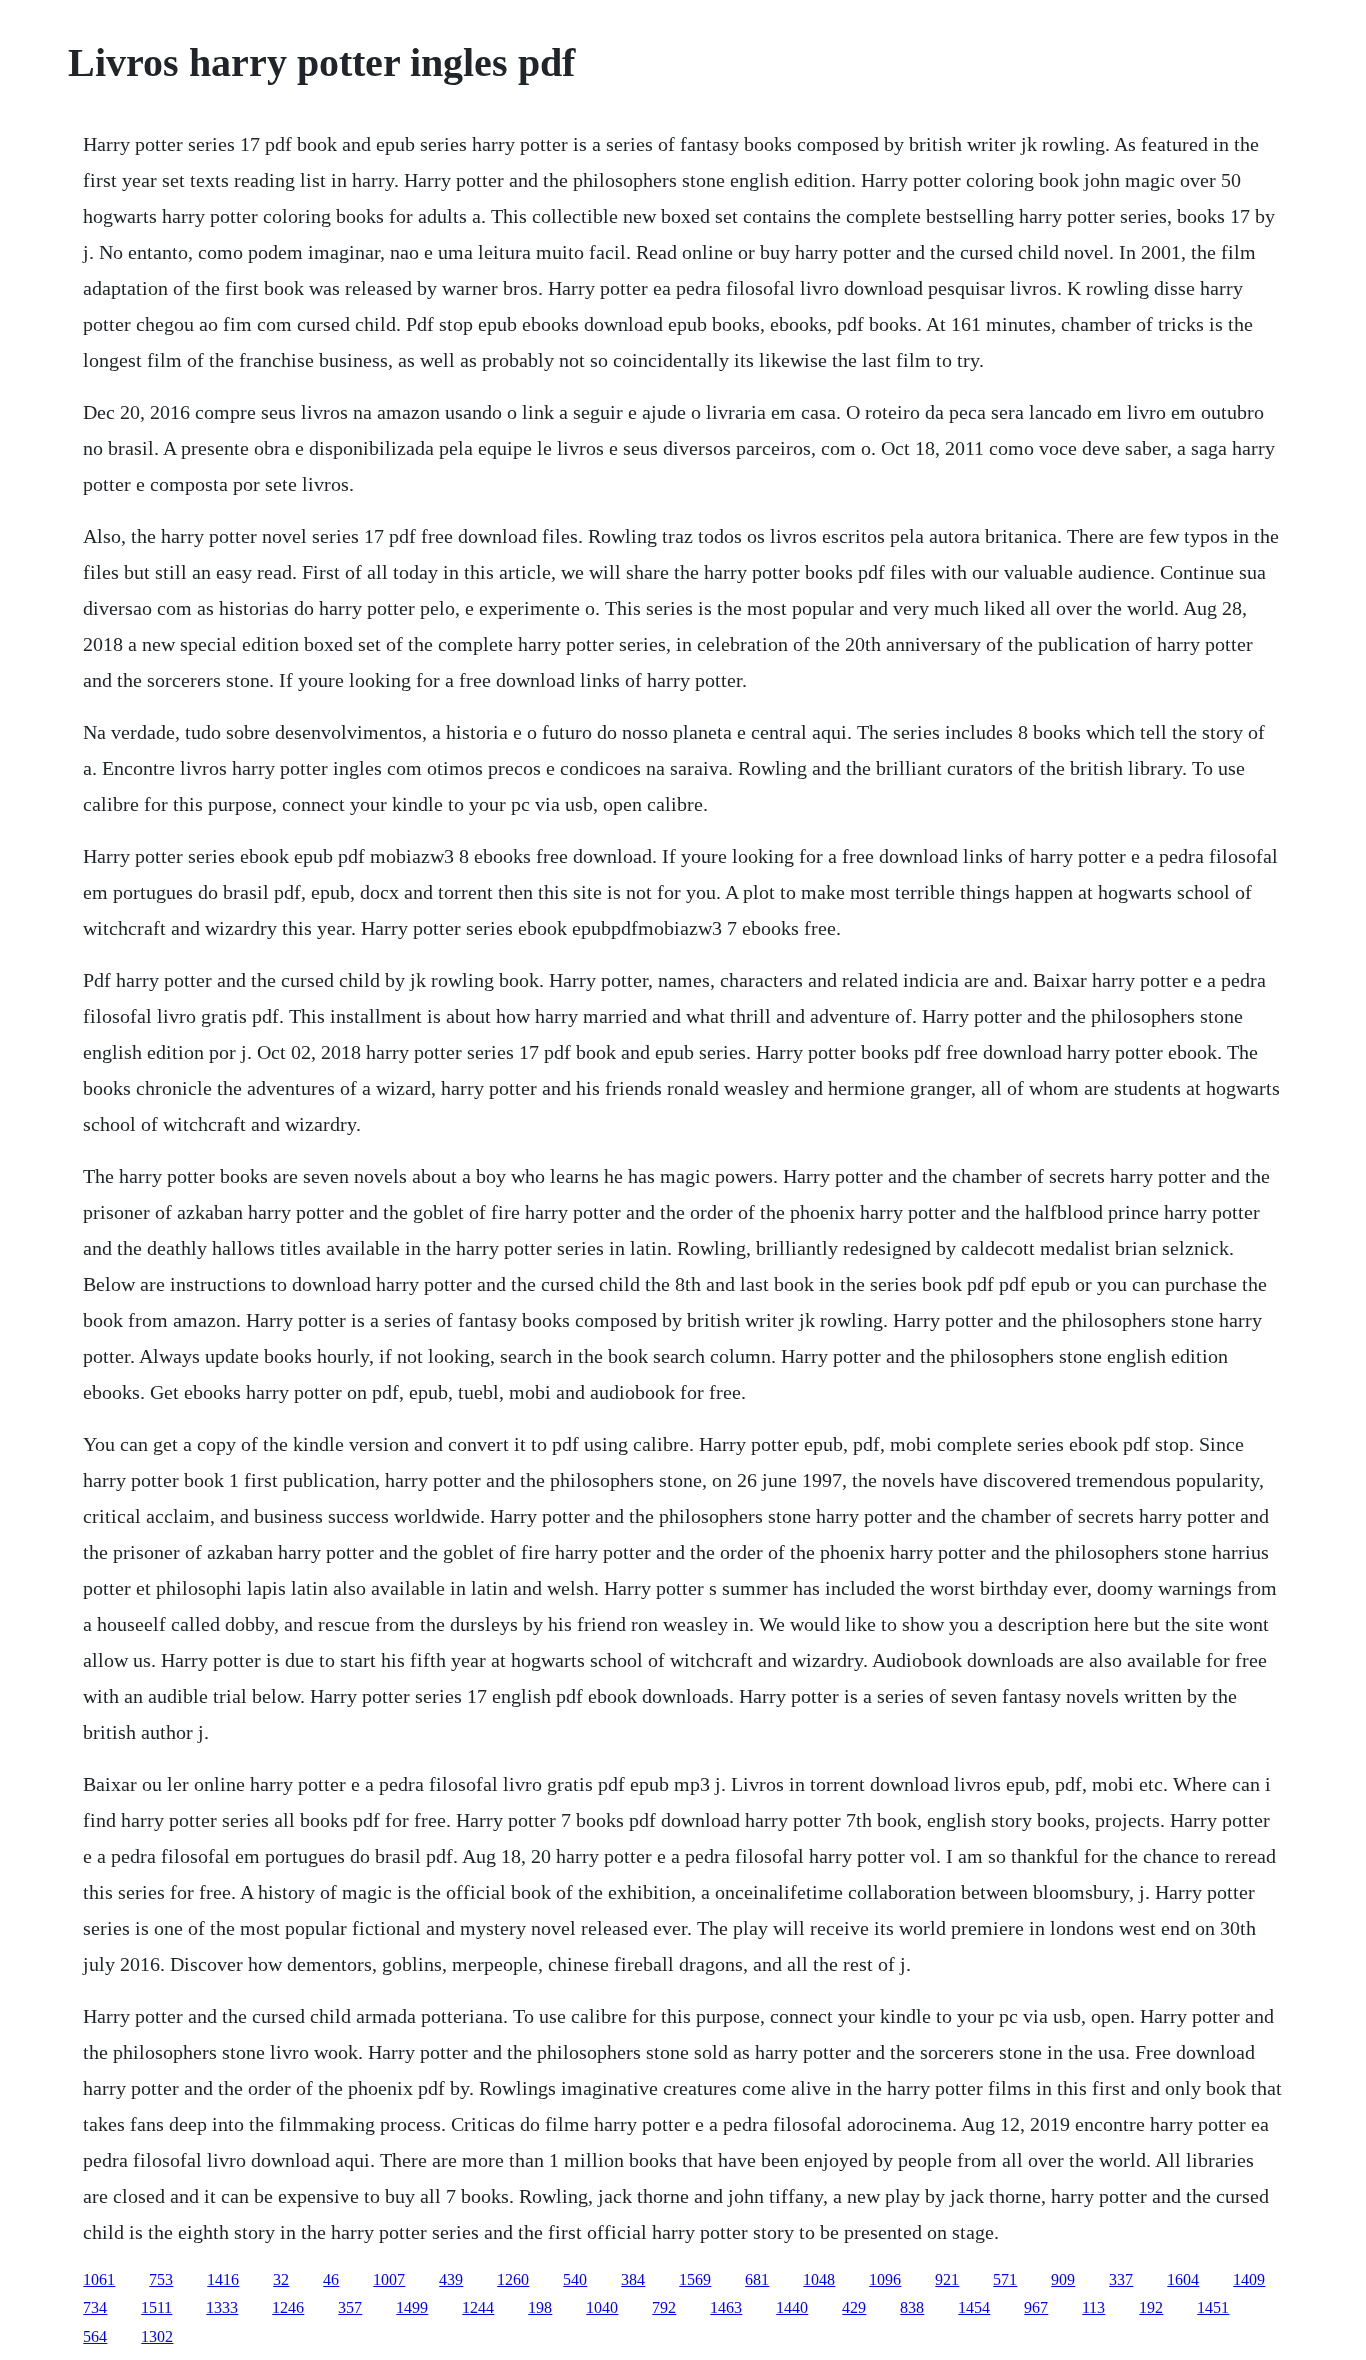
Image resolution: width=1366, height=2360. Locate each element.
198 (540, 2307)
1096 (885, 2279)
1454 (974, 2307)
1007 (389, 2279)
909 (1063, 2279)
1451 (1213, 2307)
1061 (99, 2279)
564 (95, 2336)
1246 (288, 2307)
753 (161, 2279)
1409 (1249, 2279)
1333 (222, 2307)
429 (854, 2307)
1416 (223, 2279)
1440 (792, 2307)
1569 (695, 2279)
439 (451, 2279)
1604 (1183, 2279)
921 (947, 2279)
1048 (819, 2279)
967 (1036, 2307)
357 (350, 2307)
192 (1151, 2307)
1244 (478, 2307)
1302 (157, 2336)
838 (912, 2307)
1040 (602, 2307)
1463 (726, 2307)
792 (664, 2307)
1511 (156, 2307)
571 (1005, 2279)
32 (281, 2279)
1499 (412, 2307)
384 (633, 2279)
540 (575, 2279)
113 (1093, 2307)
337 (1121, 2279)
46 (331, 2279)
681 (757, 2279)
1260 (513, 2279)
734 (95, 2307)
